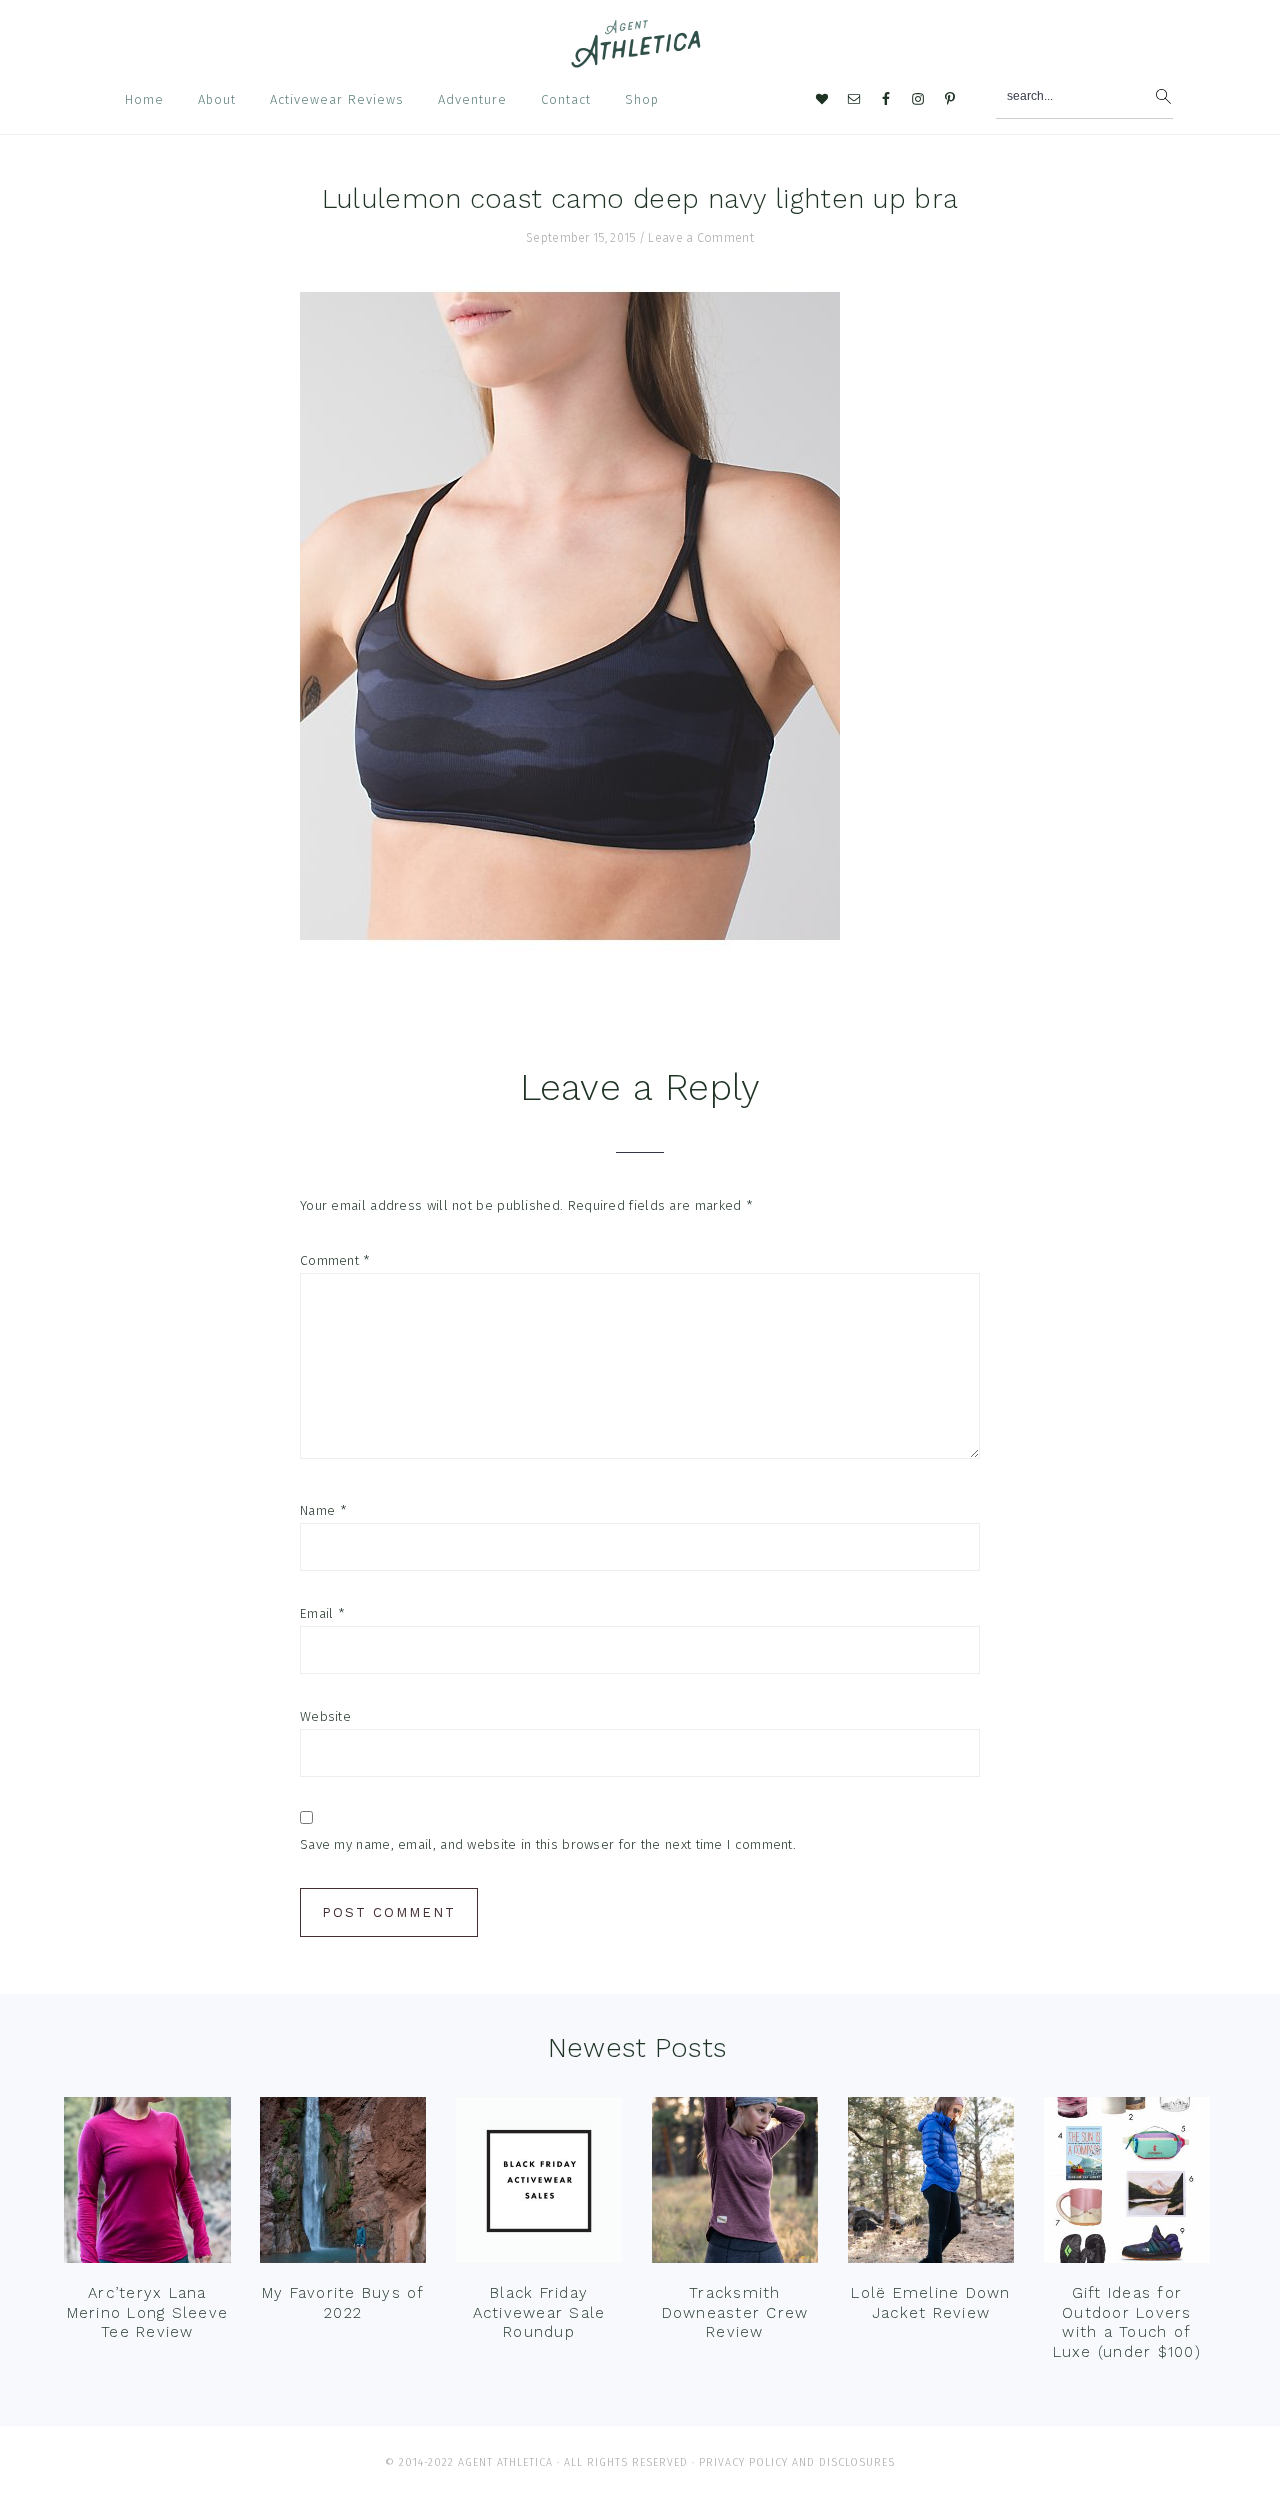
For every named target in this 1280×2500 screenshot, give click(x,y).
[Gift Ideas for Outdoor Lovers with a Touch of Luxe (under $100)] (1127, 2185)
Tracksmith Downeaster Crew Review (735, 2312)
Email (322, 1613)
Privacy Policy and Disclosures (797, 2462)
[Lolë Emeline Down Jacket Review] (931, 2185)
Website (325, 1716)
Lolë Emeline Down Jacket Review (930, 2303)
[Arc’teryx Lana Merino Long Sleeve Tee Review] (147, 2185)
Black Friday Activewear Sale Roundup (539, 2312)
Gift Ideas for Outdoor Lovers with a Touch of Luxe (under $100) (1127, 2322)
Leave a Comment (701, 238)
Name (323, 1510)
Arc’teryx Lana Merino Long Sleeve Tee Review (148, 2312)
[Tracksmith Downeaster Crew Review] (735, 2185)
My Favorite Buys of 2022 (343, 2303)
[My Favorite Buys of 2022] (343, 2185)
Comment (335, 1260)
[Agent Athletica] (640, 58)
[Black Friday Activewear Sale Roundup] (539, 2185)
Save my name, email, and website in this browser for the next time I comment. (548, 1844)
